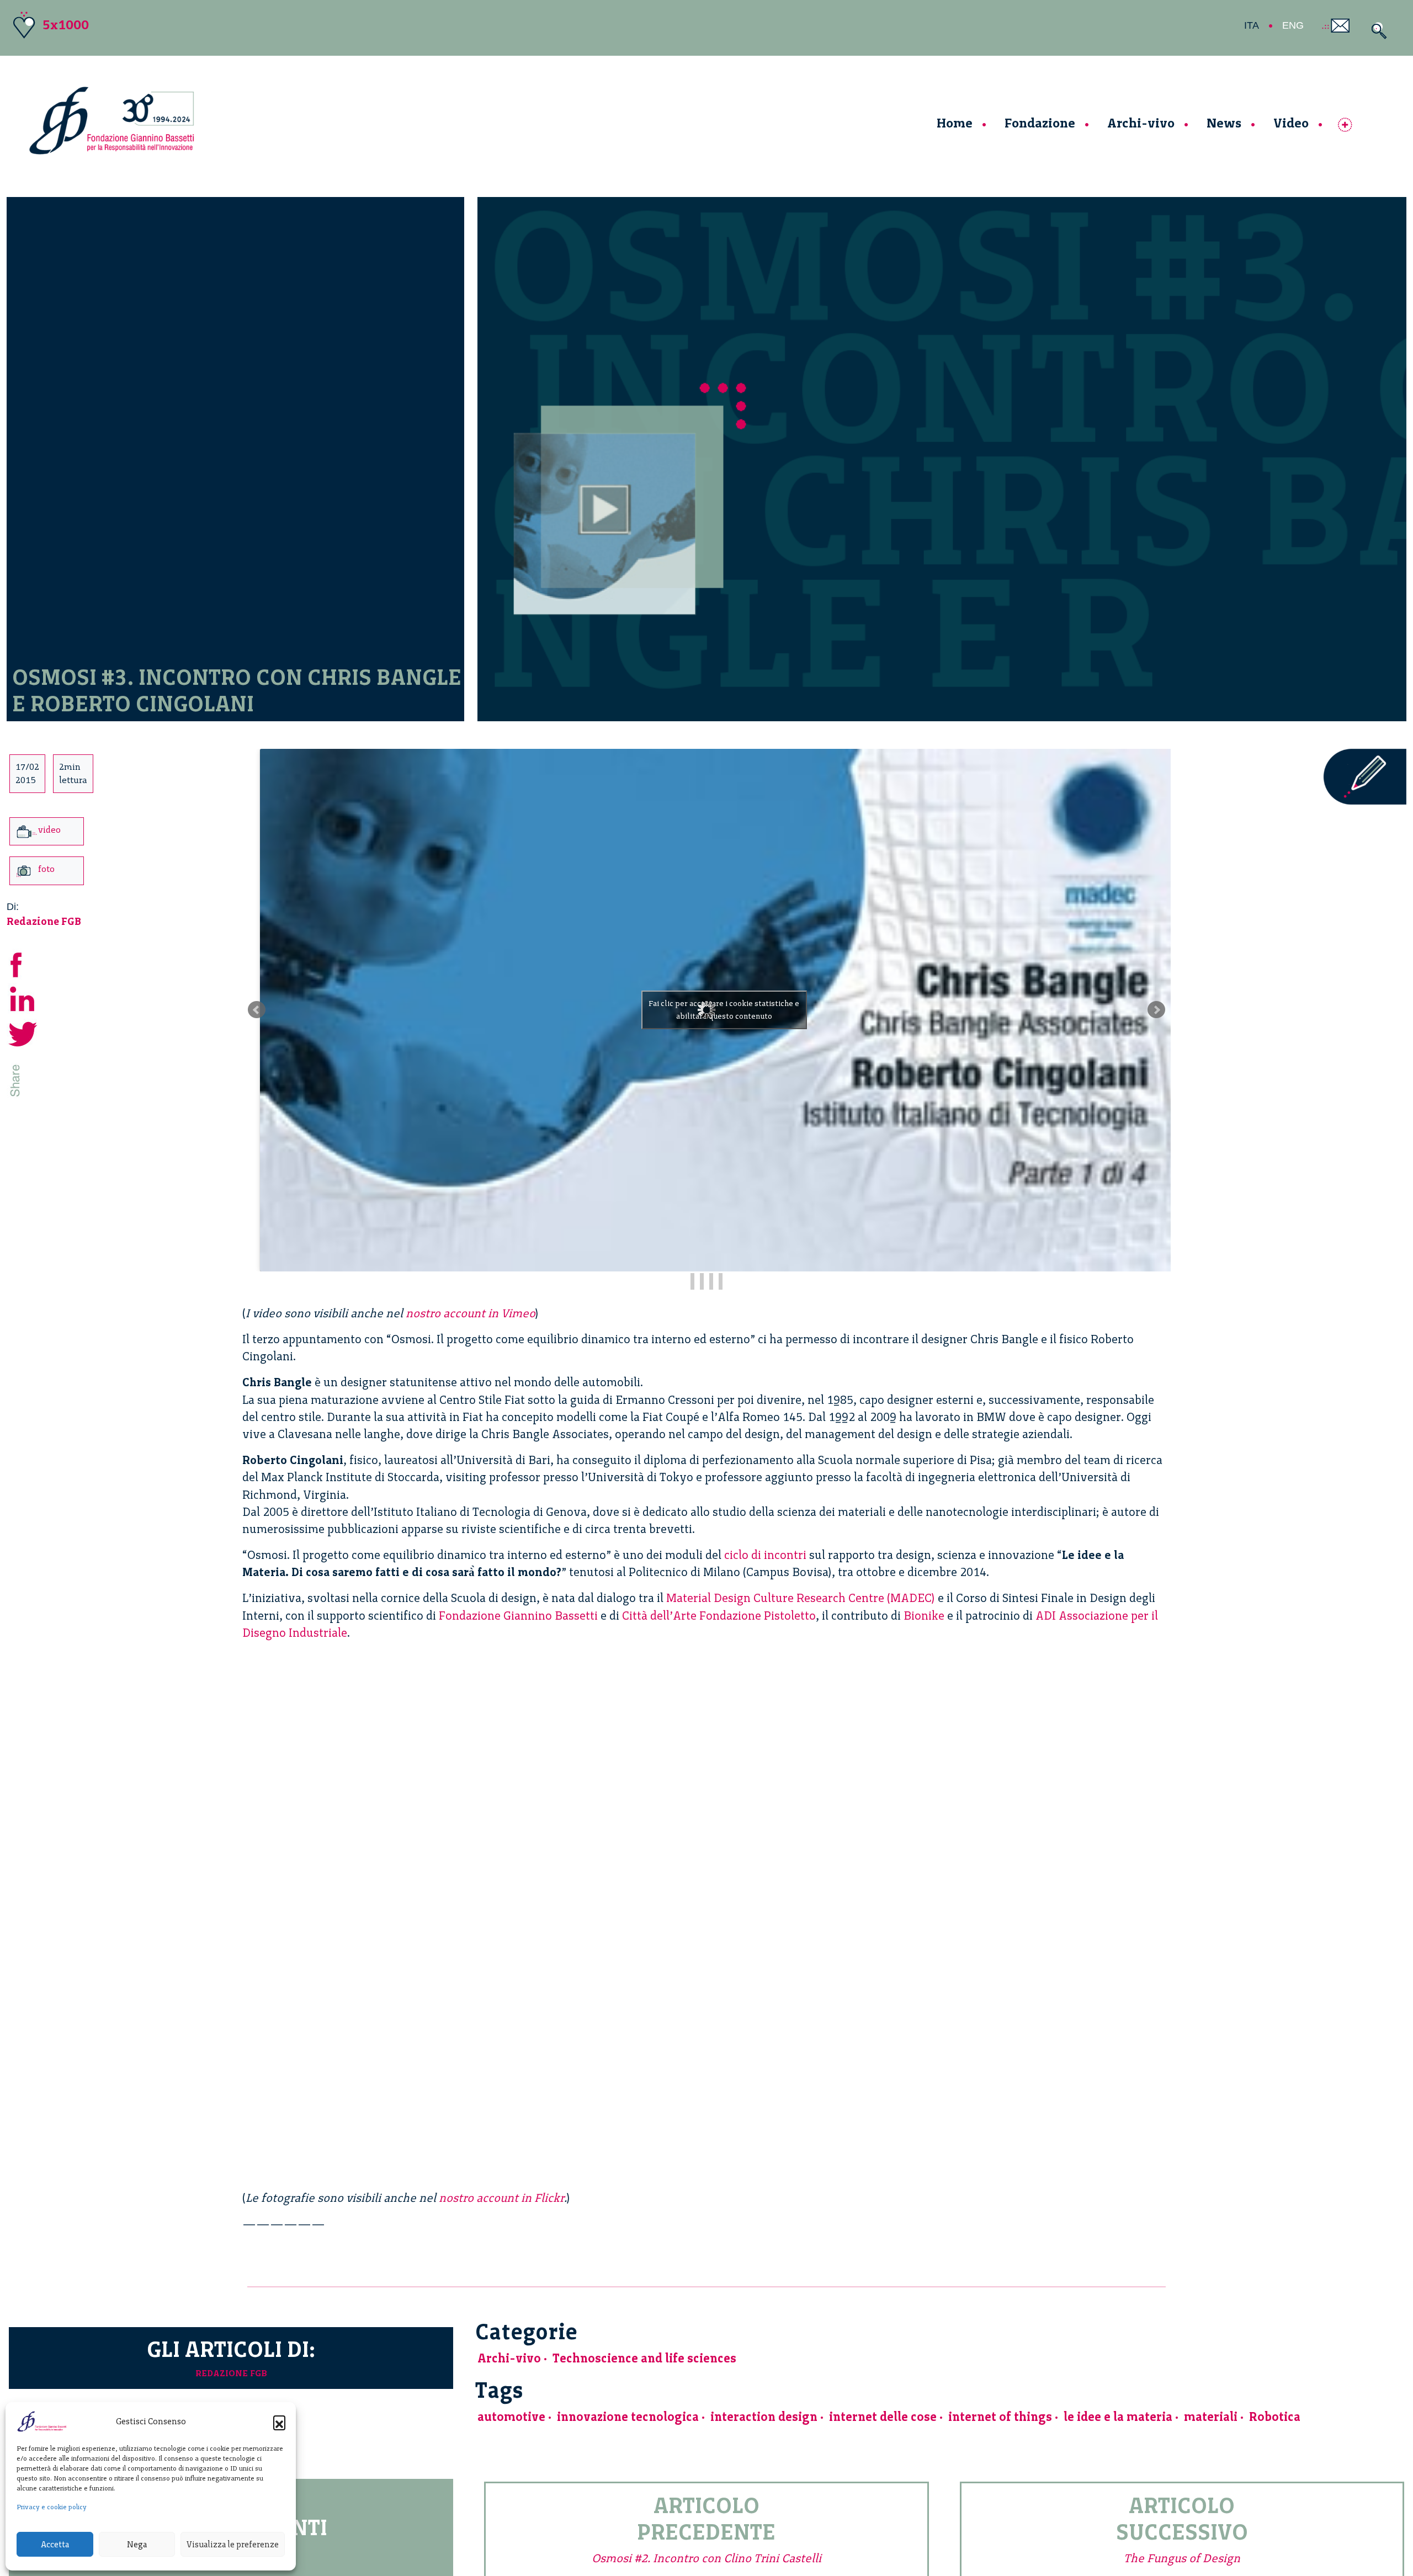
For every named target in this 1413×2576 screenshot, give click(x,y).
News (1224, 123)
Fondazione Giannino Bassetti (518, 1616)
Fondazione (1040, 123)
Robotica (1275, 2417)
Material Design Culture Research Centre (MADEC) (801, 1598)
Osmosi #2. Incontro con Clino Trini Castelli (706, 2558)
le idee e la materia (1118, 2417)
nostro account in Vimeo (471, 1313)
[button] (279, 2421)
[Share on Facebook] (23, 963)
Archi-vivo (1141, 123)
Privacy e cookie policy (52, 2507)
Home (955, 123)
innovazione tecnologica (628, 2417)
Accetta (55, 2545)
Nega (137, 2545)
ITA (1252, 25)
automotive (511, 2417)
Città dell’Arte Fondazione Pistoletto (719, 1616)
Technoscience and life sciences (644, 2358)
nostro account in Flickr (501, 2198)
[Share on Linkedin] (23, 997)
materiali (1211, 2417)
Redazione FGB (44, 921)
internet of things (1000, 2417)
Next (1156, 1010)
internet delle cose (883, 2417)
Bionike (924, 1616)
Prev (257, 1010)
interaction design (764, 2417)
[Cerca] (1376, 31)
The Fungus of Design (1182, 2558)
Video (1291, 123)
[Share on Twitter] (23, 1032)
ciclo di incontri (765, 1555)
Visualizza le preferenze (233, 2545)
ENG (1293, 25)
